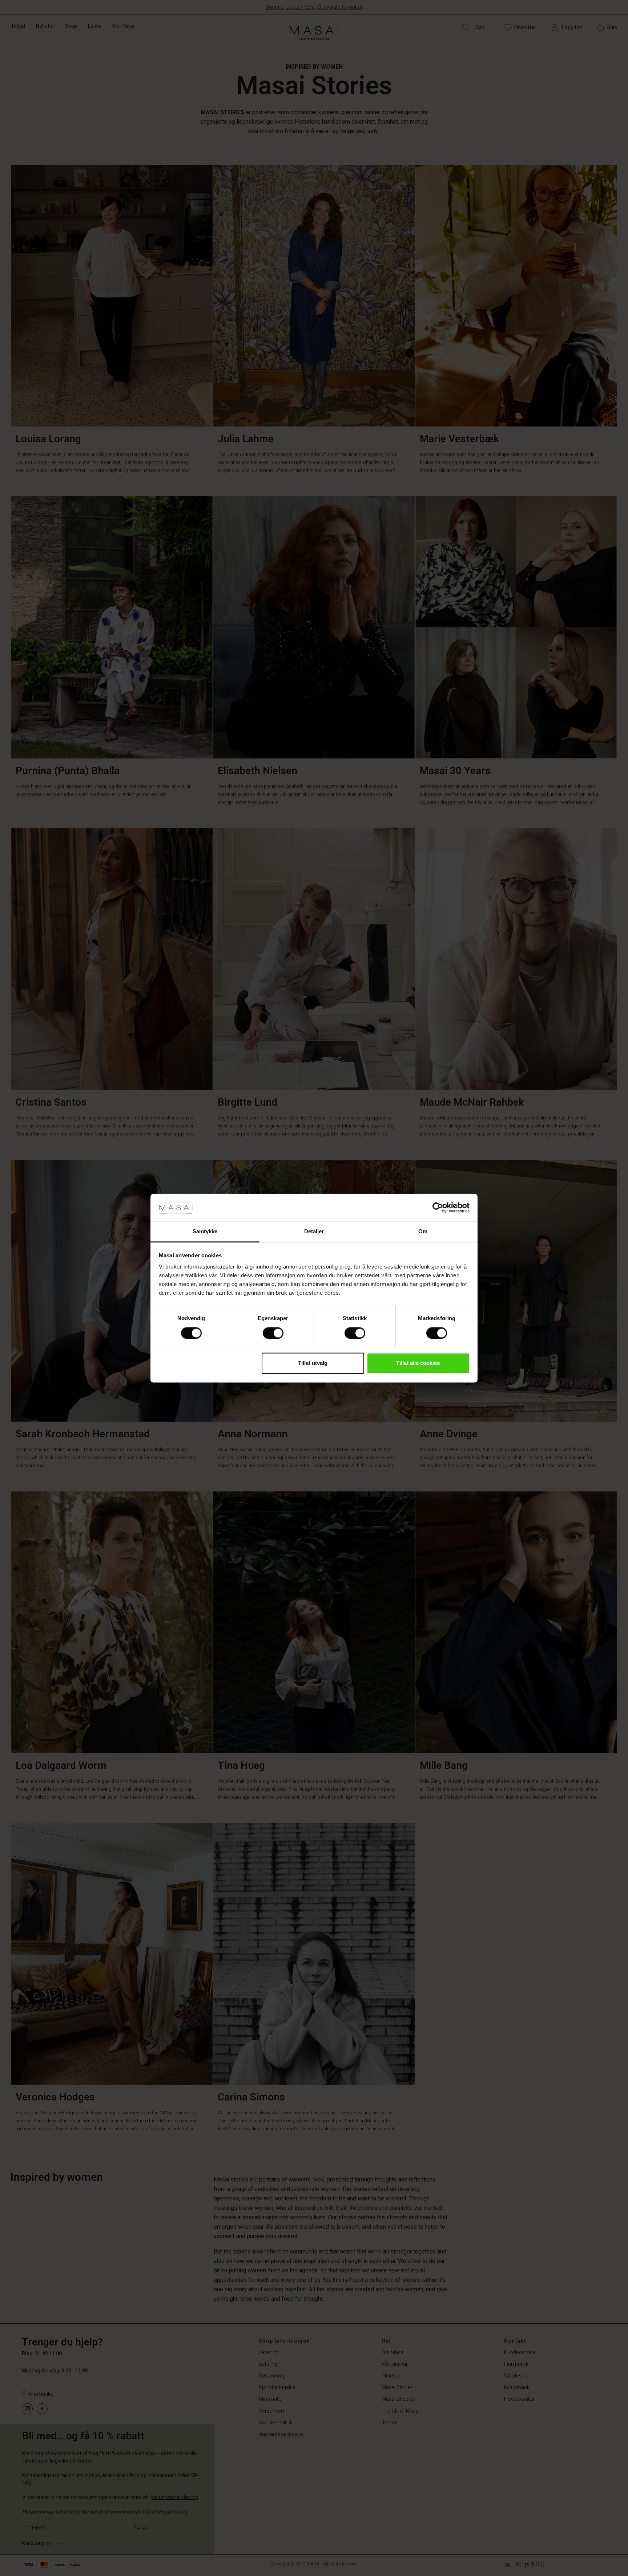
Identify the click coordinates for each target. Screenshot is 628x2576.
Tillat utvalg (313, 1363)
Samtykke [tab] (205, 1232)
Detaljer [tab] (314, 1232)
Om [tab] (423, 1232)
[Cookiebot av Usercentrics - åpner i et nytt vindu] (438, 1207)
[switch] (273, 1333)
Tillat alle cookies (418, 1363)
